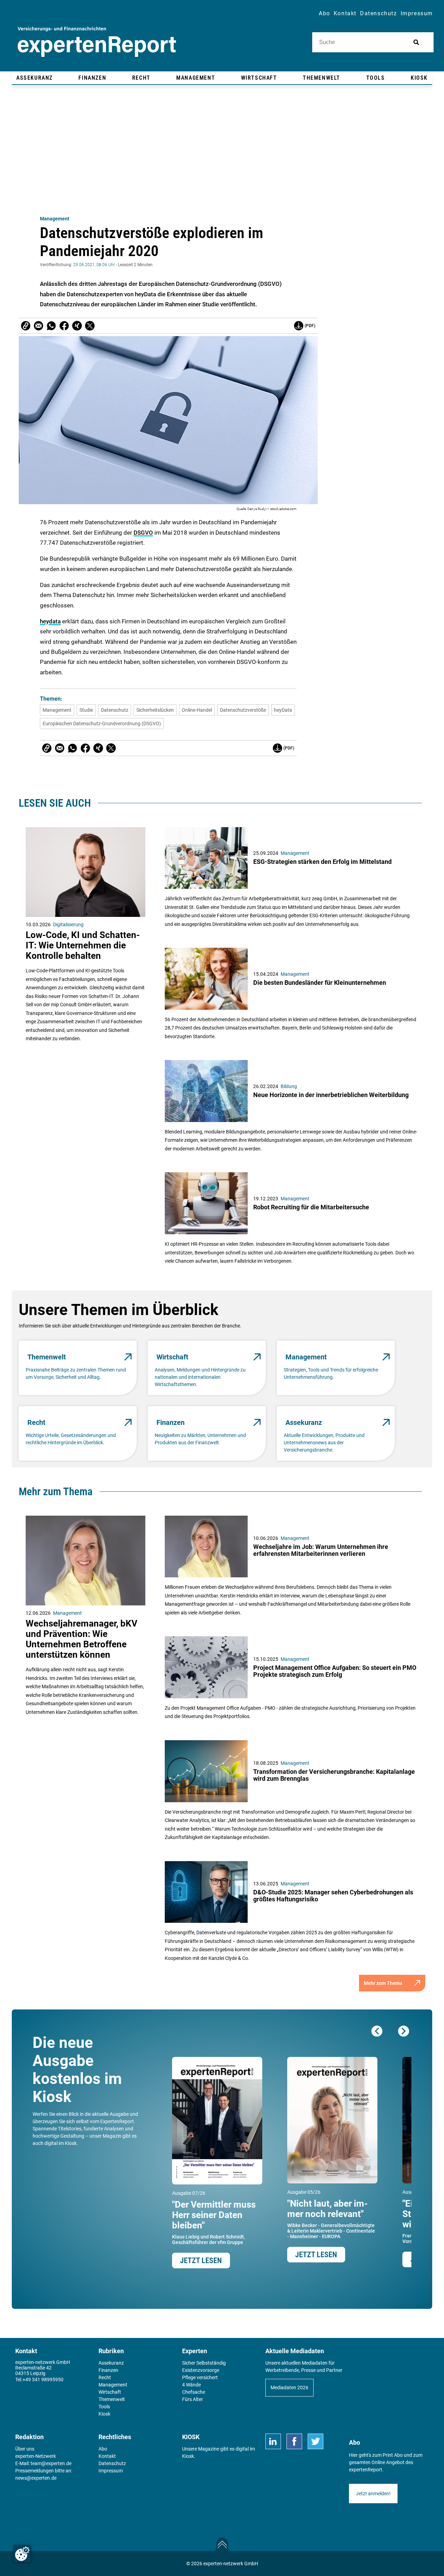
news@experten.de (36, 2478)
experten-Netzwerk (36, 2456)
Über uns (25, 2449)
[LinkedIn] (273, 2441)
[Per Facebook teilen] (64, 326)
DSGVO (143, 533)
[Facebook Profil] (294, 2441)
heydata (50, 621)
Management (55, 219)
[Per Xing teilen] (77, 326)
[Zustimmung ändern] (22, 2554)
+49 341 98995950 (43, 2380)
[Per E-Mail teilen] (26, 326)
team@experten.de (51, 2463)
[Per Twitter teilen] (90, 326)
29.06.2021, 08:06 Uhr (94, 265)
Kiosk (188, 2456)
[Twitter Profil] (315, 2441)
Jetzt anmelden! (373, 2494)
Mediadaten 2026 (289, 2387)
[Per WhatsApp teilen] (51, 326)
